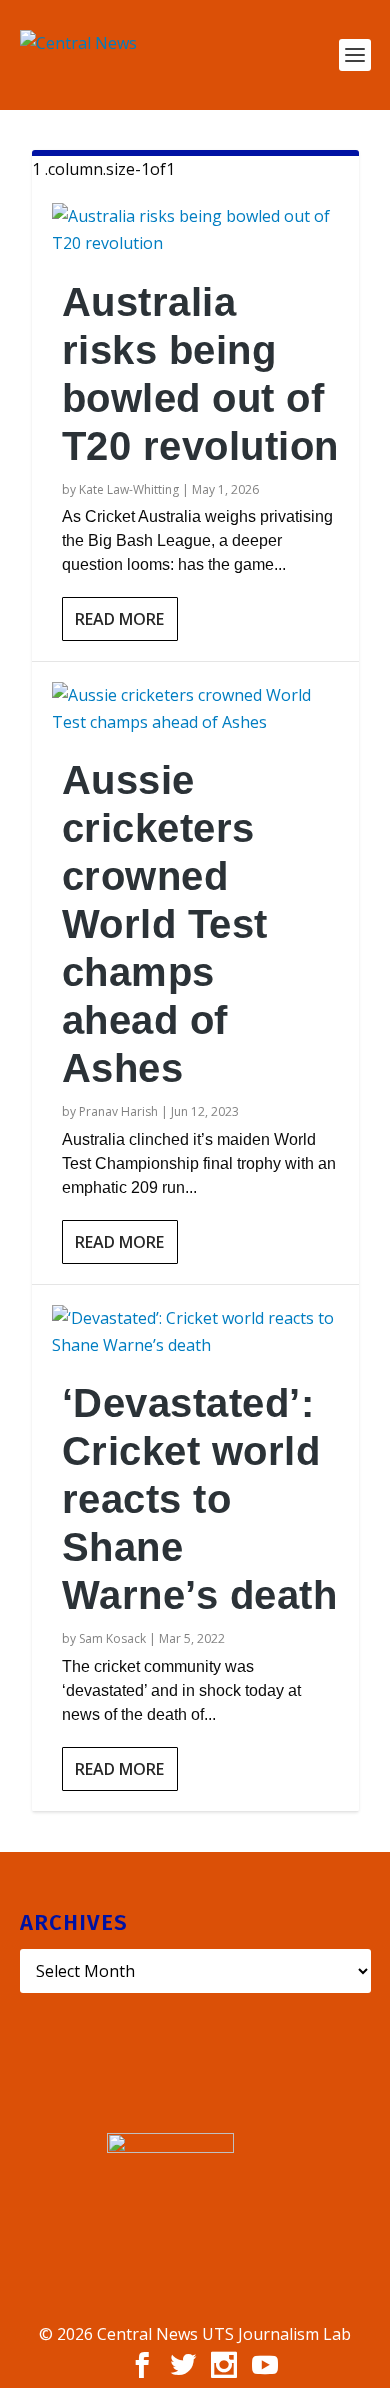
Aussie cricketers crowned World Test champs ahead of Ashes (165, 924)
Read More (119, 619)
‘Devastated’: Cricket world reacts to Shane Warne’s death (200, 1499)
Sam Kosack (112, 1638)
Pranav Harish (118, 1111)
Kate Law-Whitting (129, 489)
